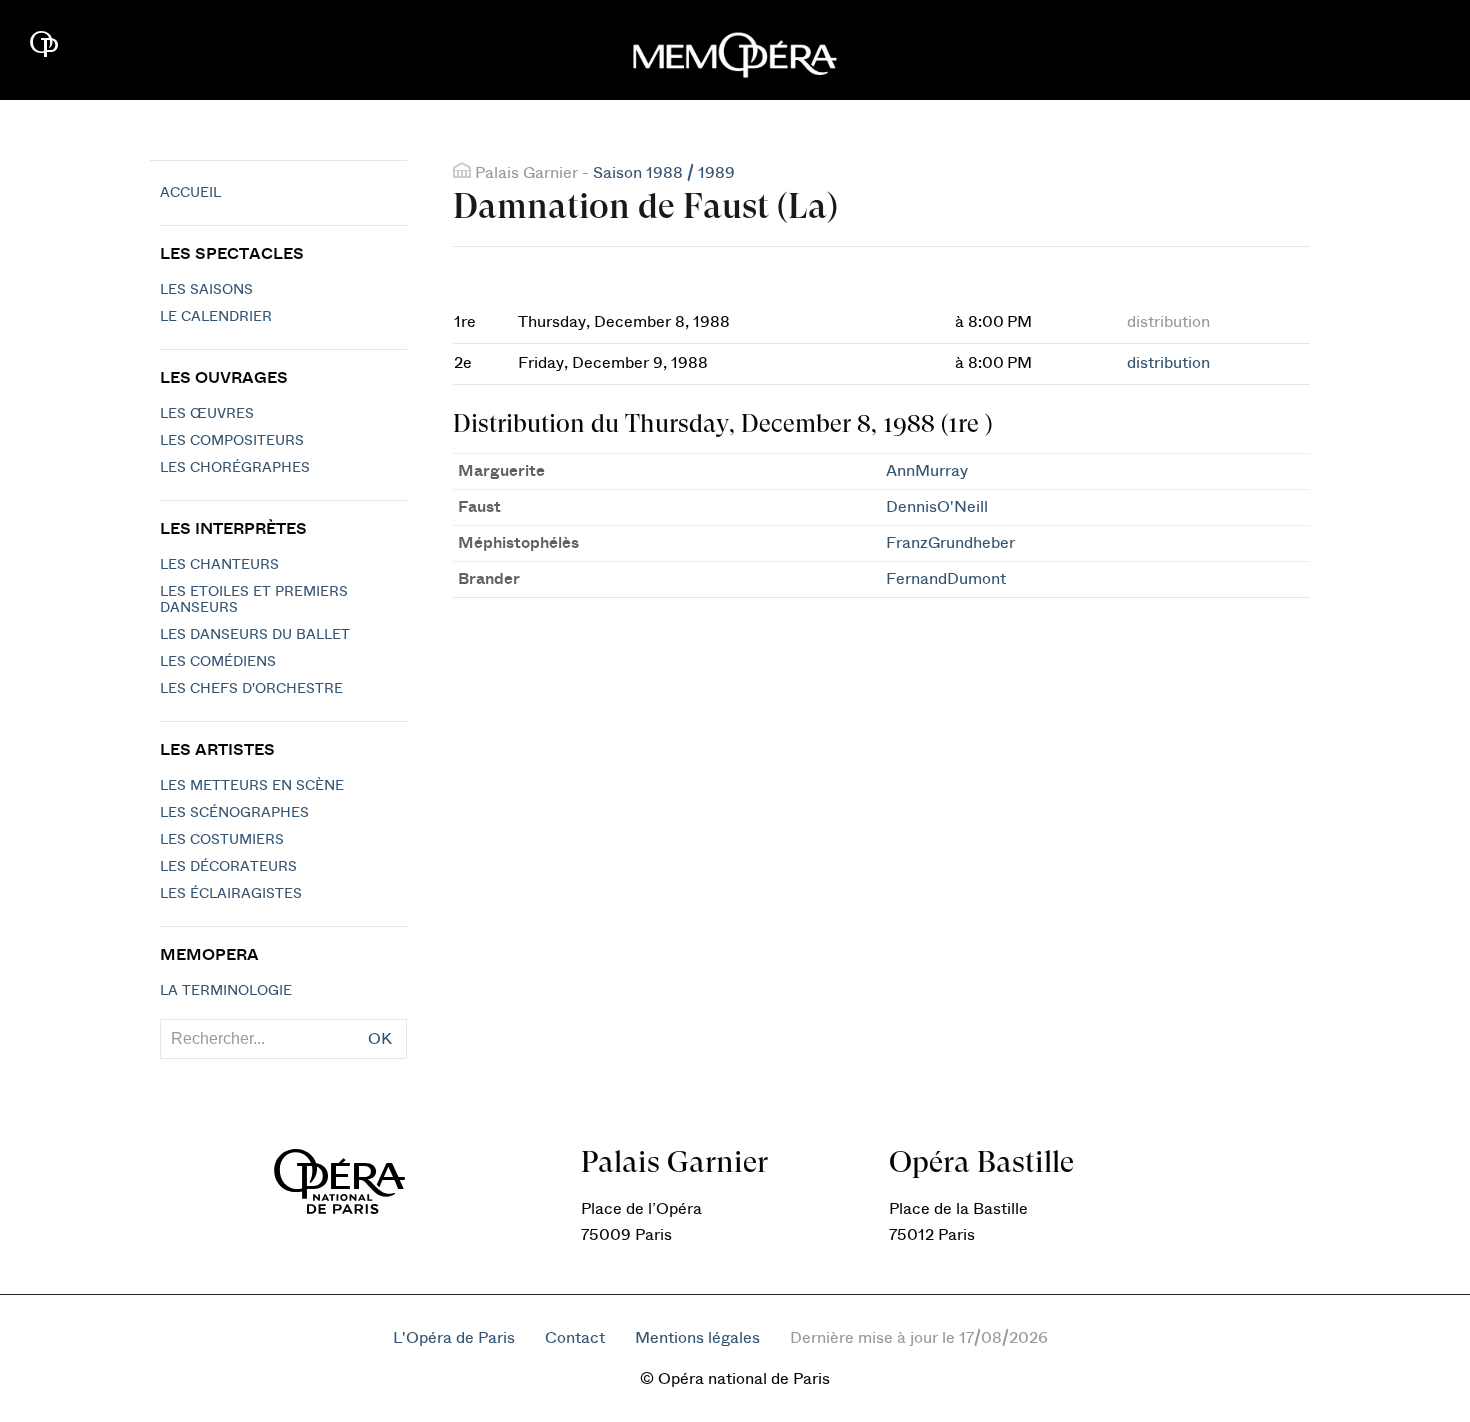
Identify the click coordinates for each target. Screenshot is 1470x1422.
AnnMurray (927, 471)
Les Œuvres (207, 414)
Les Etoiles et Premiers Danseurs (254, 600)
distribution (1168, 363)
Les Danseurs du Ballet (255, 635)
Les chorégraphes (235, 468)
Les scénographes (234, 813)
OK (380, 1039)
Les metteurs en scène (252, 786)
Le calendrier (216, 317)
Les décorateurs (228, 867)
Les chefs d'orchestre (251, 689)
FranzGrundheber (950, 543)
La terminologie (226, 991)
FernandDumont (946, 579)
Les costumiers (222, 840)
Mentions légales (697, 1338)
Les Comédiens (218, 662)
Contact (575, 1338)
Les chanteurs (219, 565)
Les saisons (206, 290)
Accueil (190, 193)
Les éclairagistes (231, 894)
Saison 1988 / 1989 (664, 173)
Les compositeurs (232, 441)
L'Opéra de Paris (454, 1338)
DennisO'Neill (937, 507)
